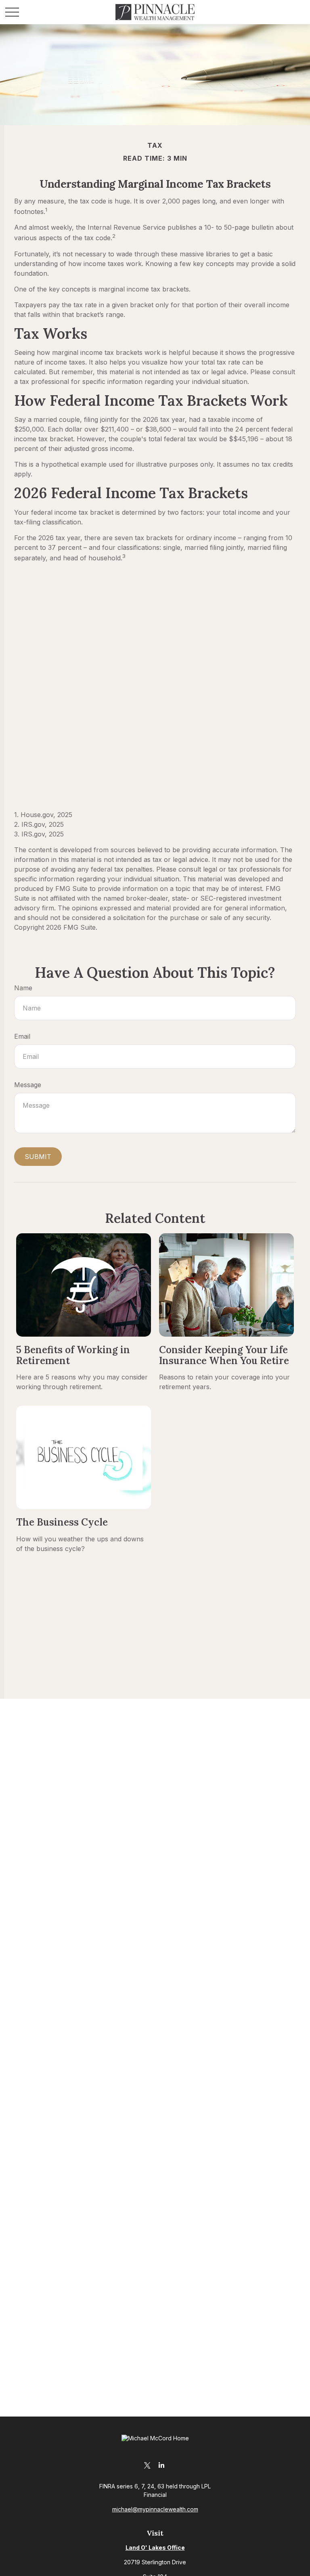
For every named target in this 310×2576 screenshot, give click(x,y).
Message (28, 1085)
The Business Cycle (62, 1522)
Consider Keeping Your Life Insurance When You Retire (224, 1355)
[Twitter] (147, 2465)
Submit (38, 1157)
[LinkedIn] (161, 2465)
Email (22, 1036)
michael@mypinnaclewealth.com (155, 2509)
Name (23, 988)
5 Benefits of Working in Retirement (73, 1355)
